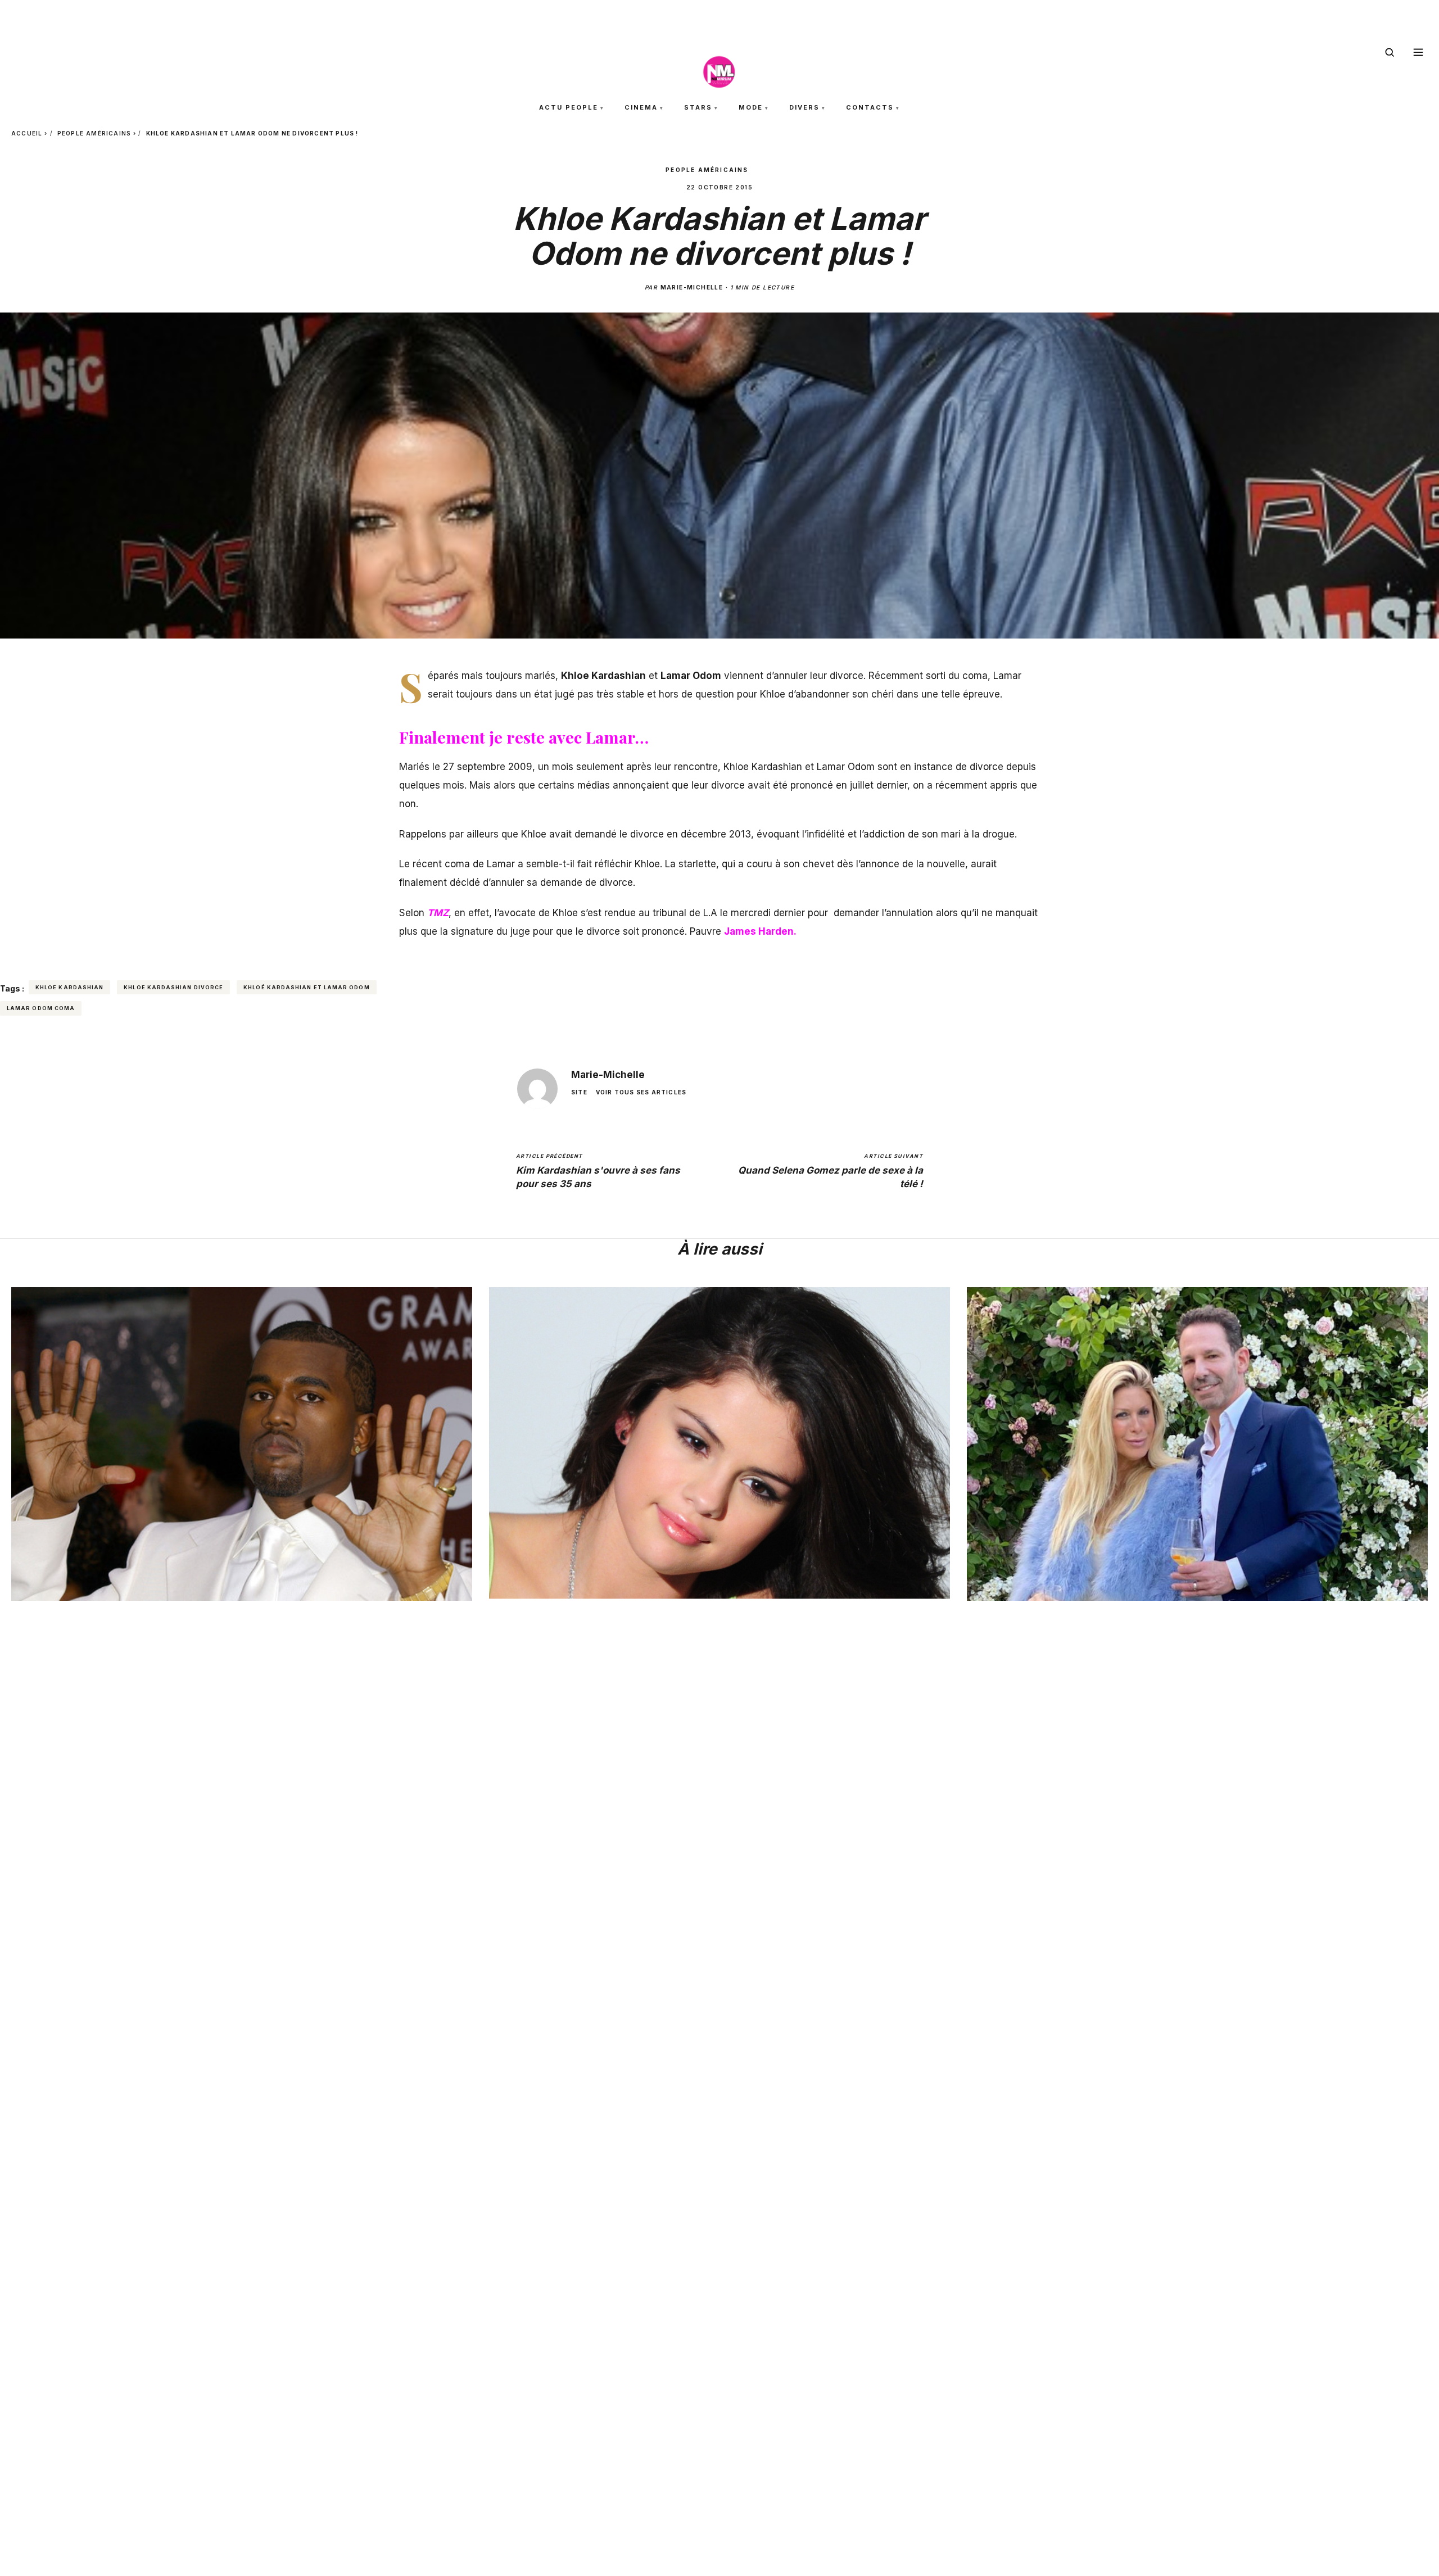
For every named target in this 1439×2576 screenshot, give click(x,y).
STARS (698, 107)
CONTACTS (870, 107)
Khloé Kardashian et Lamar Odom (306, 987)
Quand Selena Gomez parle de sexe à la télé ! (831, 1171)
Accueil (27, 133)
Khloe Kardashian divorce (173, 987)
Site (579, 1092)
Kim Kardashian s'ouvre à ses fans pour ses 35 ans (598, 1171)
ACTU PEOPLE (569, 107)
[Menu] (1418, 52)
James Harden (759, 931)
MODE (751, 107)
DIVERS (804, 107)
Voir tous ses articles (641, 1092)
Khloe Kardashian (69, 987)
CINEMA (641, 107)
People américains (94, 133)
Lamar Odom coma (41, 1008)
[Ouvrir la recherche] (1390, 52)
